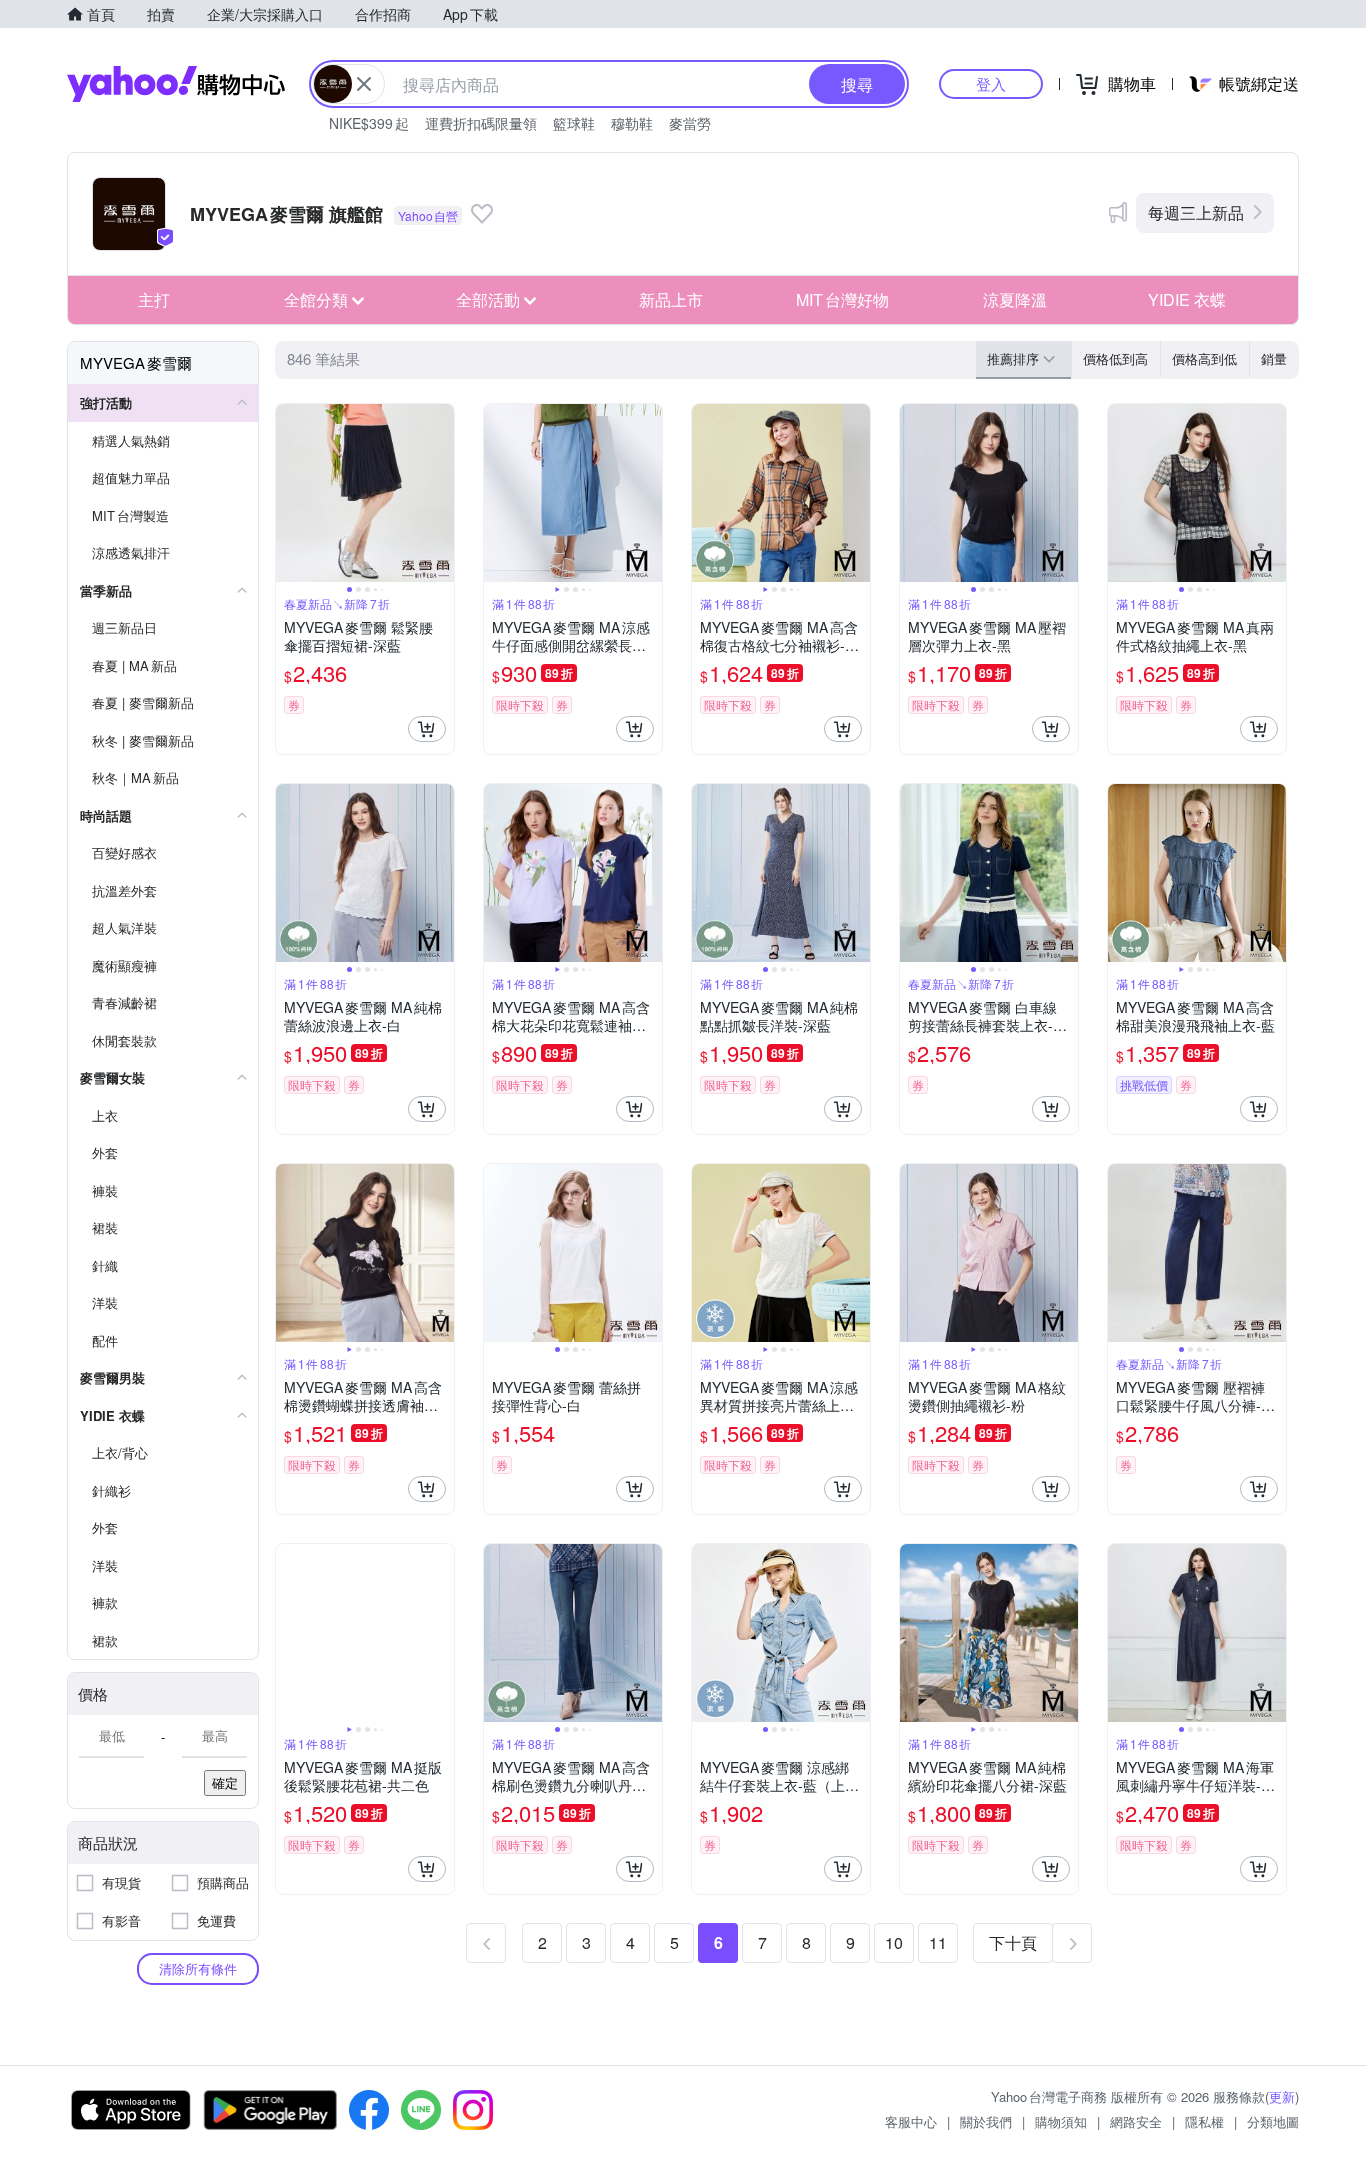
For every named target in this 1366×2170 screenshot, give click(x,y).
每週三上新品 (1196, 212)
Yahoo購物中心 (176, 84)
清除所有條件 (198, 1968)
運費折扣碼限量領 (481, 123)
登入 (991, 83)
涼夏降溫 (1015, 299)
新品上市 (671, 299)
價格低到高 (1115, 358)
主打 (154, 299)
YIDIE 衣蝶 (1187, 299)
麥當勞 (690, 123)
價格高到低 (1204, 358)
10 (894, 1942)
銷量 (1274, 358)
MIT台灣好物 (842, 299)
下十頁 (1013, 1942)
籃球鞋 (574, 123)
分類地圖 (1273, 2121)
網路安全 (1136, 2121)
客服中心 (911, 2121)
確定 (225, 1782)
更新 (1282, 2096)
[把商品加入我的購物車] (427, 729)
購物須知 (1061, 2121)
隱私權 (1204, 2121)
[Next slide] (441, 493)
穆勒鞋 (632, 123)
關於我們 (986, 2121)
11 (938, 1942)
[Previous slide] (289, 493)
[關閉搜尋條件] (364, 84)
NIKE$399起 (369, 123)
